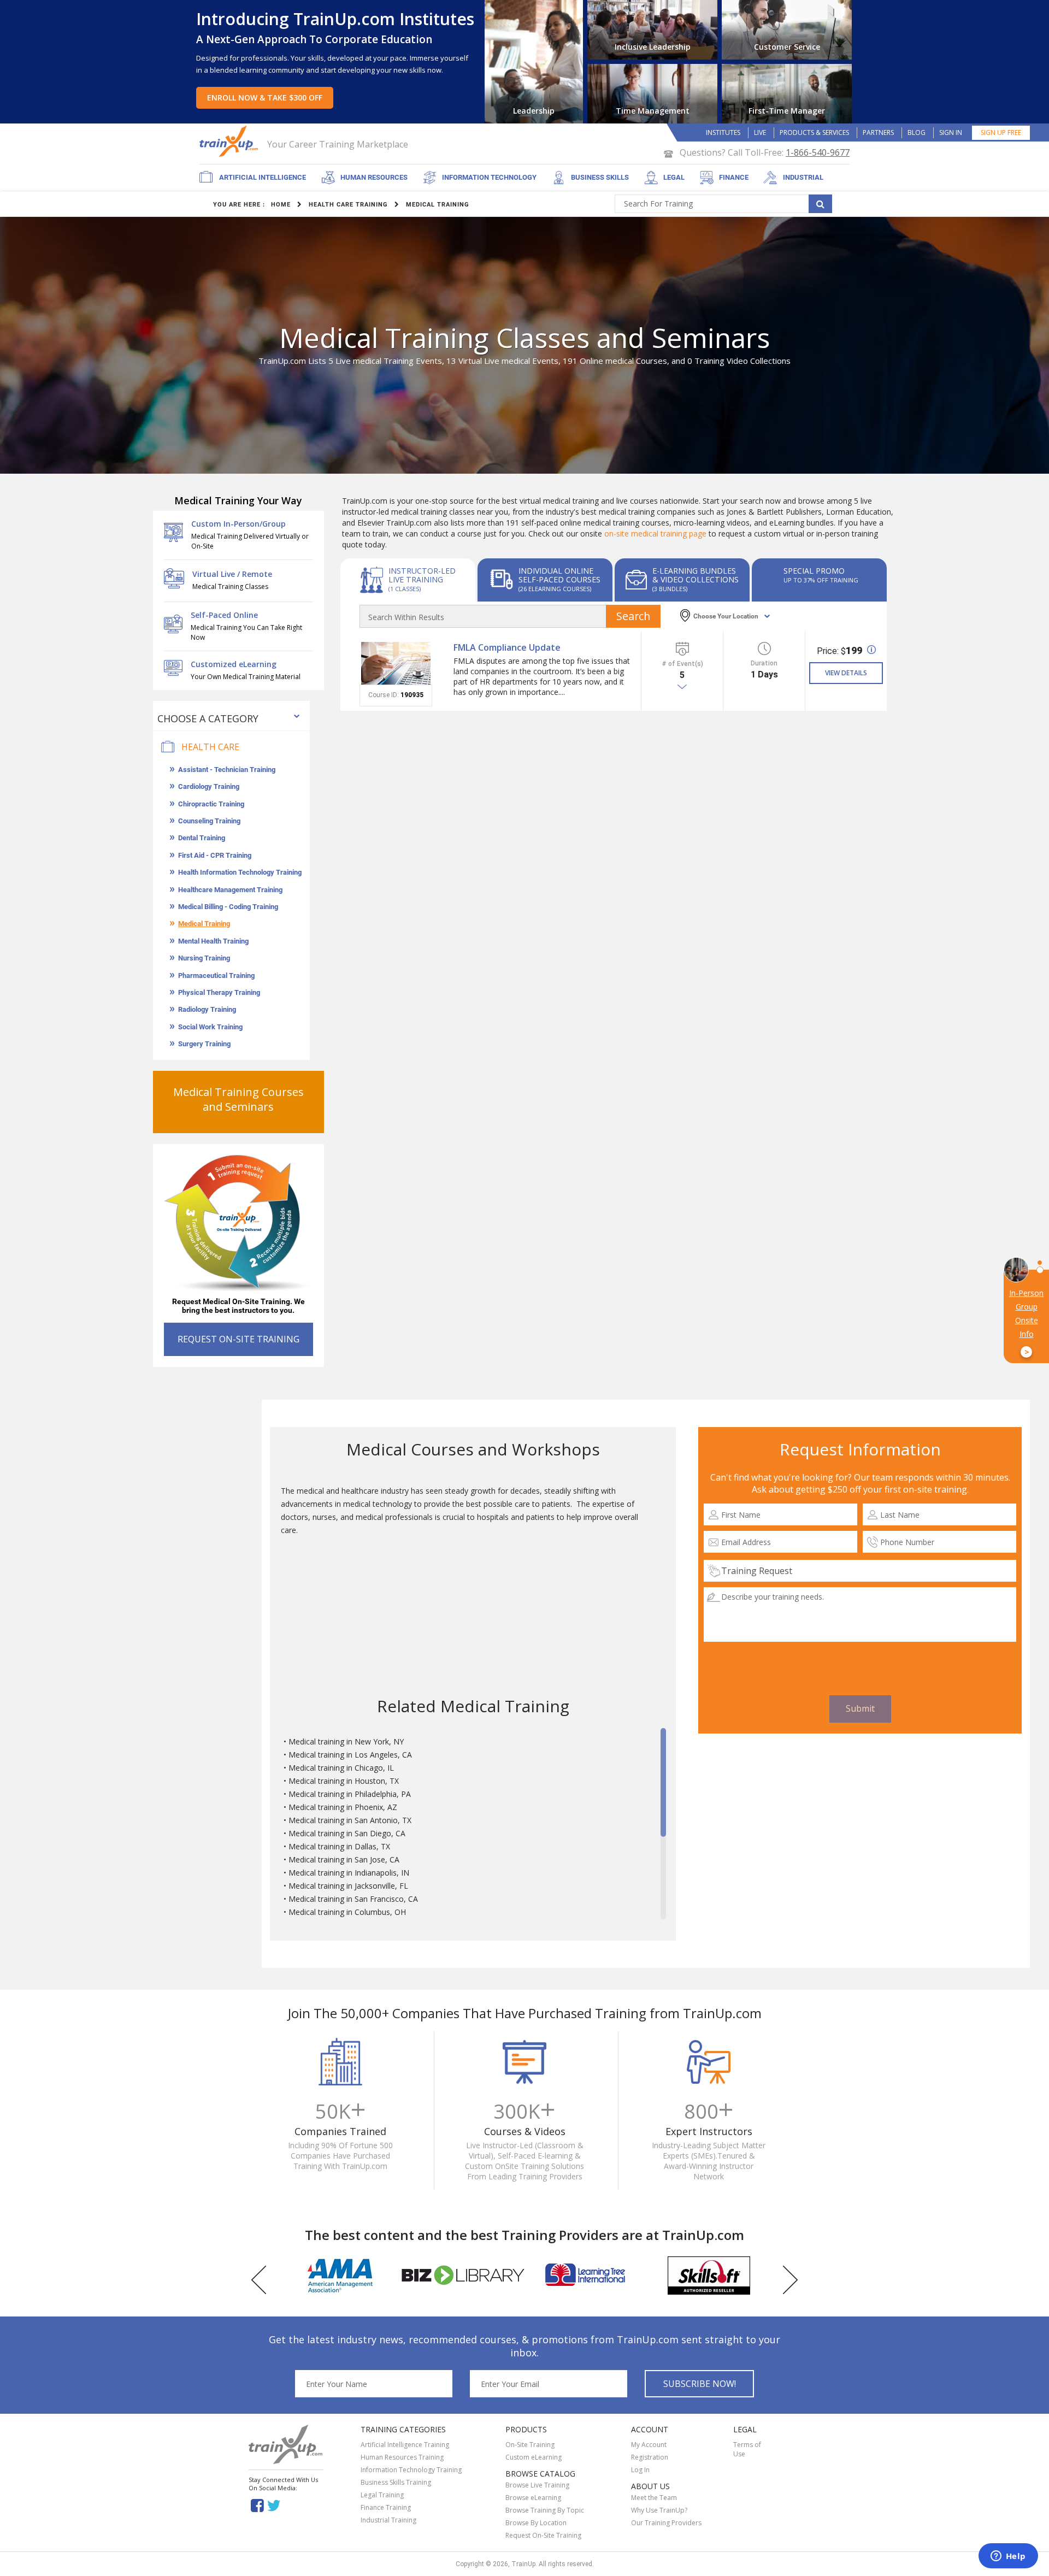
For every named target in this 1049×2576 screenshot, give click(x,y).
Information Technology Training (411, 2470)
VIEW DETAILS (846, 673)
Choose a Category (208, 718)
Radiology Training (207, 1009)
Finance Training (386, 2507)
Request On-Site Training (543, 2535)
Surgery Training (204, 1044)
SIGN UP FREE (1001, 132)
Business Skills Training (396, 2482)
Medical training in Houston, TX (344, 1781)
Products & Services (814, 132)
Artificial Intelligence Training (405, 2445)
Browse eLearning (533, 2498)
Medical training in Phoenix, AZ (343, 1807)
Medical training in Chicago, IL (341, 1768)
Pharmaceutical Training (216, 975)
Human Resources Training (402, 2457)
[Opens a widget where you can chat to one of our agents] (1008, 2557)
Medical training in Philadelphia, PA (350, 1794)
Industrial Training (388, 2520)
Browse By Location (536, 2523)
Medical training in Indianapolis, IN (349, 1873)
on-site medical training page (655, 534)
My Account (649, 2445)
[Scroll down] (663, 1914)
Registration (650, 2457)
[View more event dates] (682, 687)
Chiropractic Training (211, 804)
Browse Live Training (537, 2485)
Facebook (257, 2505)
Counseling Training (209, 821)
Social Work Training (210, 1027)
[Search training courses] (820, 204)
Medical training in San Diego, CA (347, 1833)
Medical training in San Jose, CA (344, 1859)
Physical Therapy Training (219, 992)
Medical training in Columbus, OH (347, 1912)
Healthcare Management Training (230, 890)
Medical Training (204, 924)
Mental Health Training (213, 941)
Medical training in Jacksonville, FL (348, 1886)
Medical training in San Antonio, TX (350, 1820)
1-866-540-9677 (818, 152)
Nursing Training (204, 958)
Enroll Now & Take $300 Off (265, 98)
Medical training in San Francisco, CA (353, 1899)
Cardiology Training (209, 786)
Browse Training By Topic (545, 2510)
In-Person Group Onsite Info (1026, 1323)
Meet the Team (654, 2498)
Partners (878, 132)
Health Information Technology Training (240, 872)
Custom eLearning (534, 2457)
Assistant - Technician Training (227, 770)
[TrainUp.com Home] (230, 141)
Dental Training (202, 838)
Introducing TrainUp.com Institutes (335, 19)
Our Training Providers (666, 2523)
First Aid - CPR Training (215, 855)
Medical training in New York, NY (346, 1741)
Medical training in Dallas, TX (339, 1846)
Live (760, 132)
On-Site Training (530, 2445)
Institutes (723, 132)
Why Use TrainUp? (659, 2510)
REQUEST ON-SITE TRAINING (238, 1339)
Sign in (951, 132)
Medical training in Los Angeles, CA (350, 1755)
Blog (917, 132)
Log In (640, 2470)
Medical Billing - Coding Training (228, 907)
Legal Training (382, 2495)
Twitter (276, 2505)
